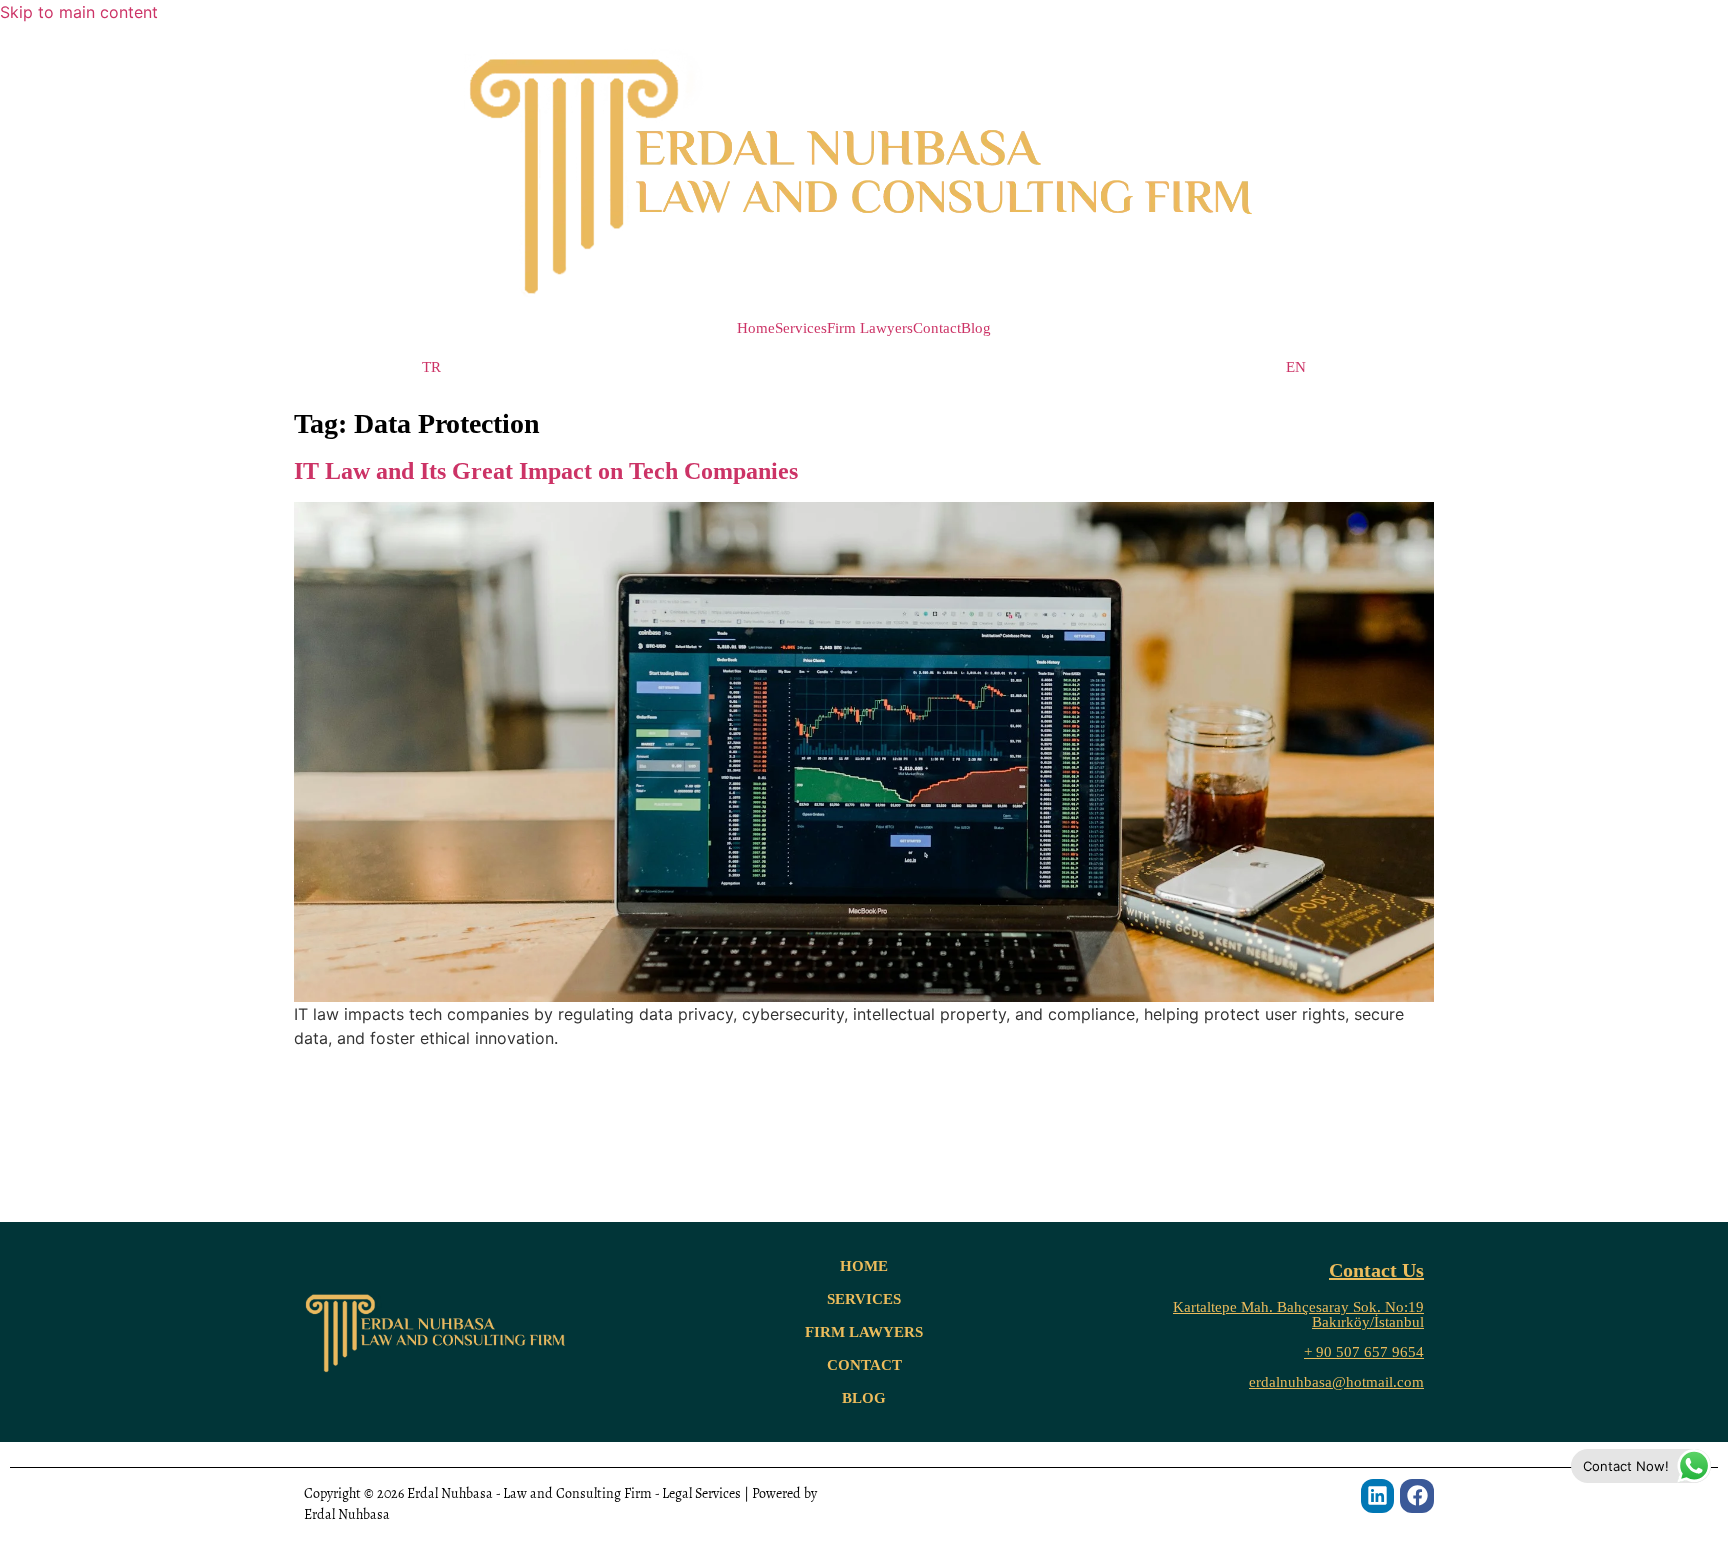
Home (756, 328)
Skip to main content (79, 12)
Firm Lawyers (870, 328)
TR (431, 367)
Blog (976, 328)
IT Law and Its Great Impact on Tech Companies (546, 471)
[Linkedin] (1378, 1496)
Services (801, 328)
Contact (937, 328)
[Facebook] (1417, 1496)
